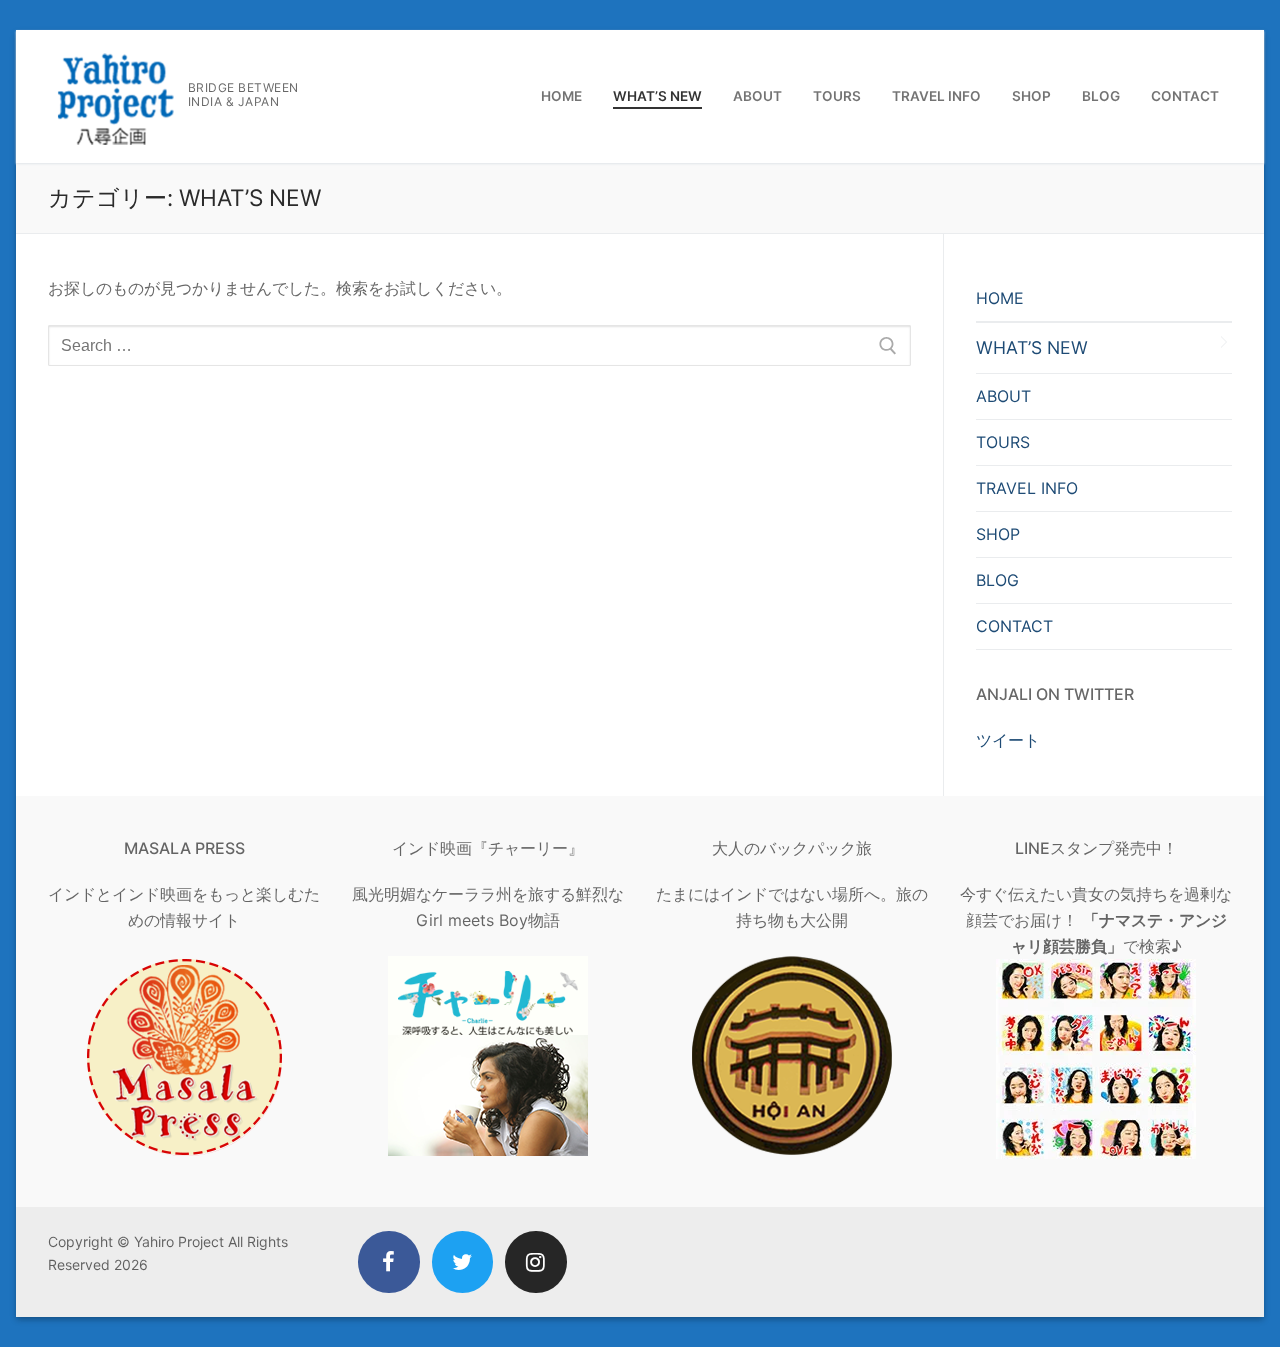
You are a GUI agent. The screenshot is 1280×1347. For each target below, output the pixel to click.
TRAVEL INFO (1027, 488)
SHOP (998, 534)
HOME (1000, 298)
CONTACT (1014, 626)
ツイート (1008, 740)
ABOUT (1003, 396)
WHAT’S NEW (1032, 347)
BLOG (997, 580)
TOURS (1003, 442)
